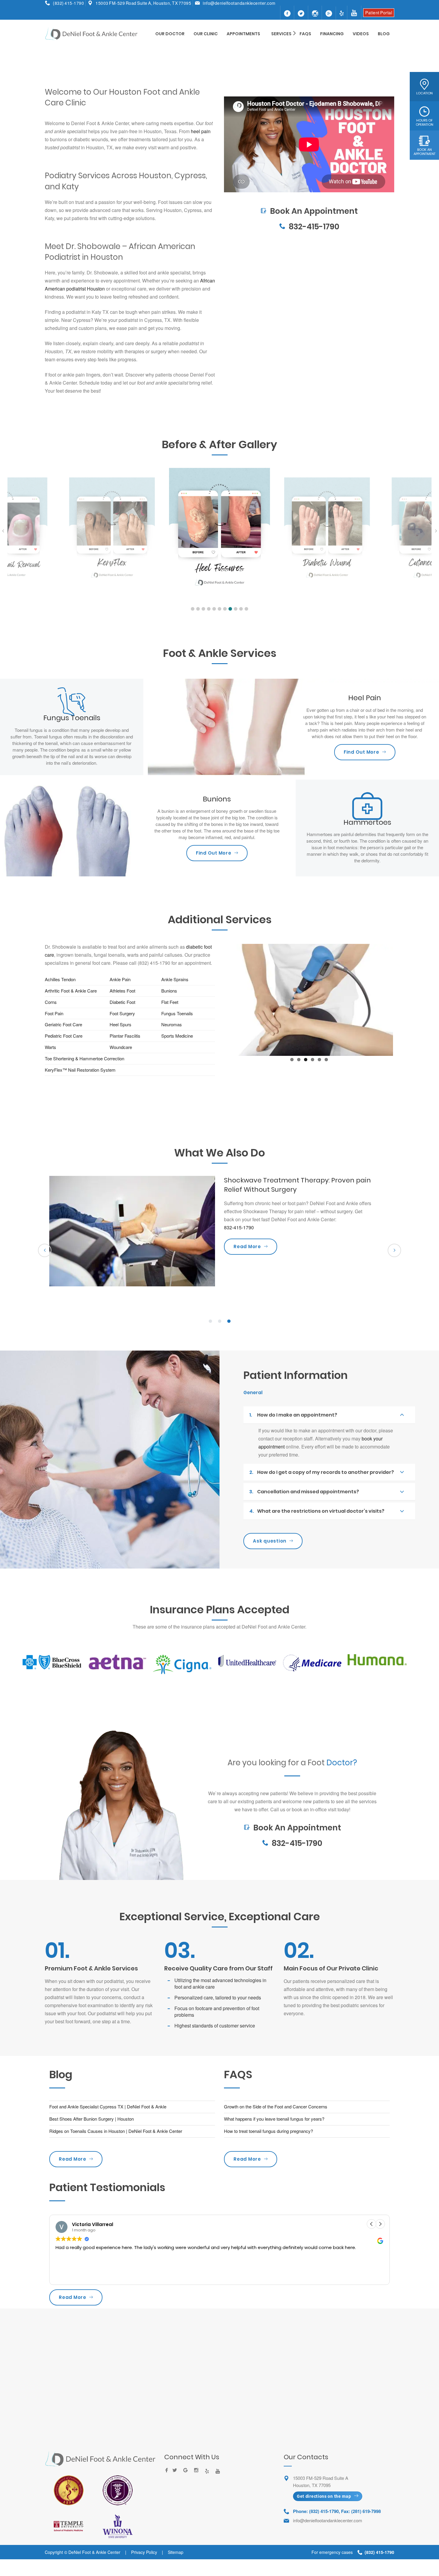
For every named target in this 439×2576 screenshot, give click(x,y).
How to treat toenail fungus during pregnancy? (268, 2131)
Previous (216, 999)
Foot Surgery (122, 1013)
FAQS (305, 34)
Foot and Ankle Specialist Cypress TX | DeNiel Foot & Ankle (108, 2106)
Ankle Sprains (175, 979)
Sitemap (176, 2552)
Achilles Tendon (60, 979)
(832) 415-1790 (68, 3)
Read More (73, 2159)
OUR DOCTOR (170, 34)
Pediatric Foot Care (64, 1036)
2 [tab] (219, 1321)
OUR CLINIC (206, 34)
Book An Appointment (309, 196)
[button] (193, 609)
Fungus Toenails (177, 1013)
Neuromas (172, 1024)
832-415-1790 (314, 227)
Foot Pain (54, 1013)
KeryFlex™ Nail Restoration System (80, 1070)
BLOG (384, 34)
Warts (50, 1047)
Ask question (270, 1541)
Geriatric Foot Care (63, 1024)
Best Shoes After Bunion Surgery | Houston (92, 2119)
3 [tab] (229, 1321)
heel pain (201, 131)
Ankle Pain (120, 979)
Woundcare (121, 1047)
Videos (361, 34)
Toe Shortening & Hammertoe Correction (85, 1058)
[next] (394, 1250)
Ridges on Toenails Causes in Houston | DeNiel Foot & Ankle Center (116, 2131)
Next (402, 999)
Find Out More (362, 752)
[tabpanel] (219, 1239)
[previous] (45, 1250)
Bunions (170, 991)
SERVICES (281, 34)
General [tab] (253, 1393)
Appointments (243, 34)
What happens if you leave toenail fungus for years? (274, 2119)
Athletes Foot (122, 991)
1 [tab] (210, 1321)
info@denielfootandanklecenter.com (239, 3)
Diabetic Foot (123, 1002)
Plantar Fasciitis (125, 1036)
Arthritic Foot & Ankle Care (71, 991)
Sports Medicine (177, 1036)
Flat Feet (170, 1002)
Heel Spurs (121, 1024)
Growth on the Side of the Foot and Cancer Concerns (276, 2106)
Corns (51, 1002)
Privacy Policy (144, 2552)
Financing (332, 34)
